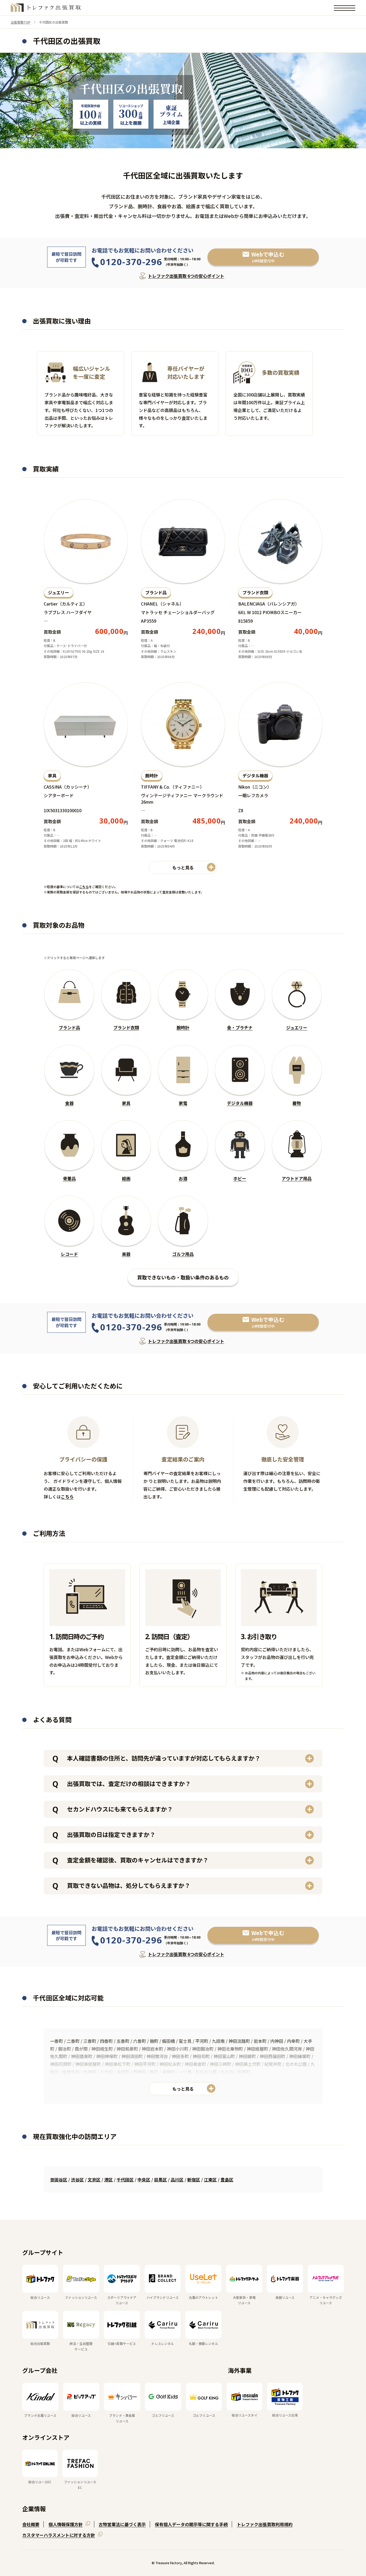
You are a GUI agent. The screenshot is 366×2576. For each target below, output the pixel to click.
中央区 (144, 2180)
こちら (67, 1497)
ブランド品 (156, 592)
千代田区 (125, 2180)
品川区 (177, 2180)
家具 (52, 775)
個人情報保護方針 (66, 2524)
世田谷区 (59, 2180)
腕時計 (152, 775)
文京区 (94, 2180)
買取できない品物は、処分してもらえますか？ (129, 1885)
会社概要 (31, 2524)
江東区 (210, 2180)
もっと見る (183, 2089)
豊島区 (227, 2180)
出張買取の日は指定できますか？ (111, 1834)
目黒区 (160, 2180)
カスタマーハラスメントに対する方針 (59, 2535)
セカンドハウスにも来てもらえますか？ (120, 1809)
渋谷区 (77, 2180)
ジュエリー (59, 592)
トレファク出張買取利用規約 (265, 2524)
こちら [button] (84, 887)
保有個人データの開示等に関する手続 (191, 2524)
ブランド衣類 (255, 592)
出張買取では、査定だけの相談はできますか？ (129, 1783)
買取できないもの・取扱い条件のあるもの (183, 1277)
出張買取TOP (21, 22)
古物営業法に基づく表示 (122, 2524)
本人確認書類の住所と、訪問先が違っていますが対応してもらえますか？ (164, 1758)
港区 (109, 2180)
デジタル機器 (255, 775)
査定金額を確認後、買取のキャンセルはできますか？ (138, 1860)
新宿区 (194, 2180)
